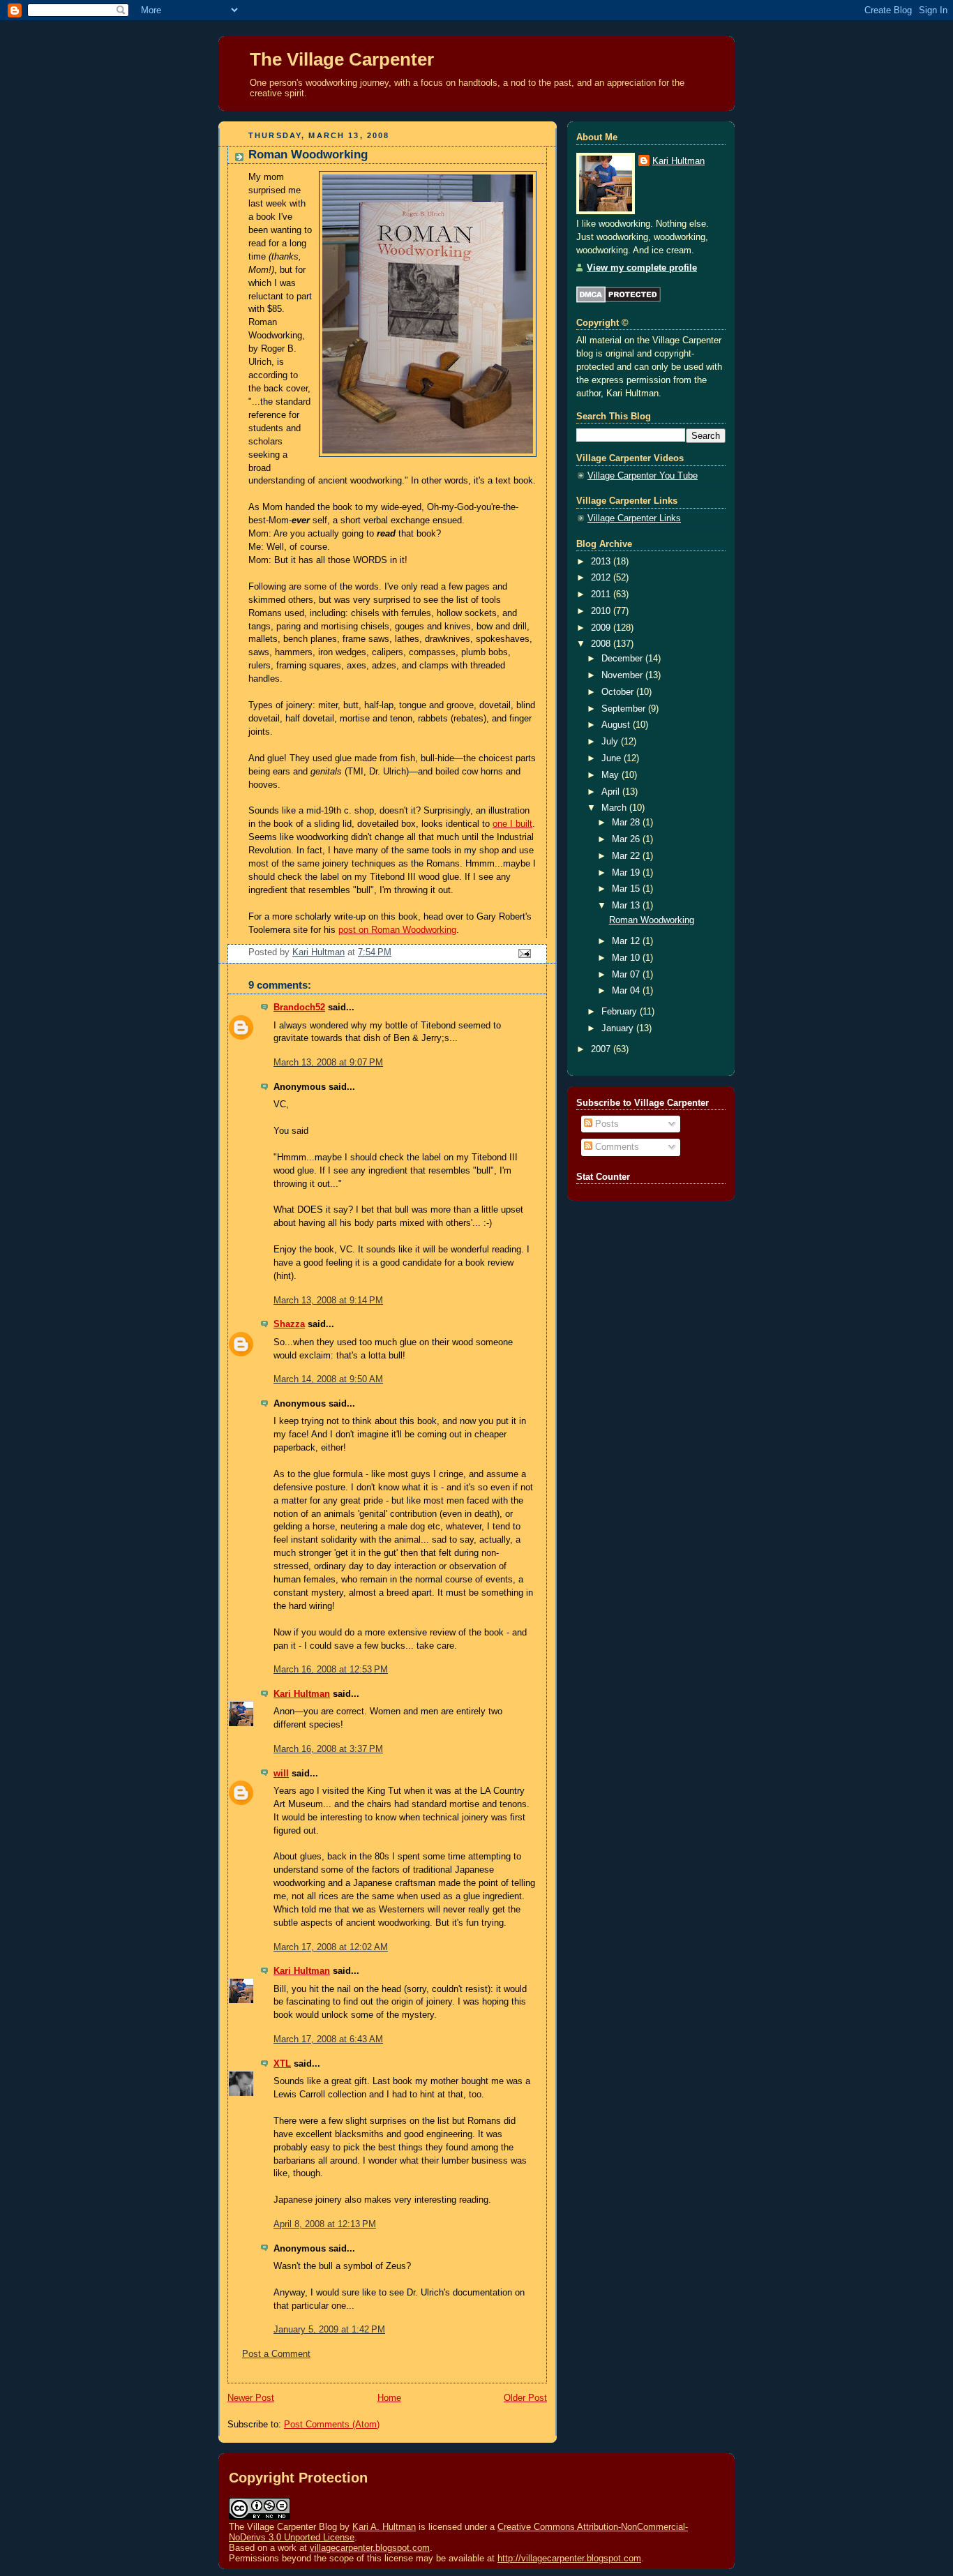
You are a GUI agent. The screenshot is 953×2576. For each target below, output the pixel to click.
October (619, 692)
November (623, 675)
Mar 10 (627, 958)
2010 (602, 611)
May (611, 775)
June (613, 758)
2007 (602, 1049)
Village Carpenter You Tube (643, 476)
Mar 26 (627, 839)
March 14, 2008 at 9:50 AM (328, 1379)
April (612, 792)
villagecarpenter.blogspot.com (370, 2548)
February (621, 1012)
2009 (602, 628)
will (281, 1774)
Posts (606, 1124)
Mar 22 (627, 856)
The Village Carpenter (342, 59)
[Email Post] (524, 953)
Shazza (289, 1324)
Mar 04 (627, 991)
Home (389, 2398)
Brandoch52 (299, 1008)
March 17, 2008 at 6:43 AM (328, 2039)
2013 (602, 562)
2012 (602, 578)
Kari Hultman (302, 1694)
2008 (602, 644)
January (619, 1028)
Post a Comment (276, 2354)
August (617, 725)
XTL (282, 2064)
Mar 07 (627, 975)
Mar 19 (627, 873)
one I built (512, 824)
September (625, 709)
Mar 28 (627, 823)
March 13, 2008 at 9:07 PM (328, 1063)
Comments (616, 1147)
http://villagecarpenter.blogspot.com (569, 2558)
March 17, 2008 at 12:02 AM (331, 1947)
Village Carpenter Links (634, 518)
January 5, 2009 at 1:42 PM (329, 2330)
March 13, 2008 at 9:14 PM (328, 1301)
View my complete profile (642, 268)
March (615, 808)
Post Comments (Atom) (332, 2425)
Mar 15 (627, 889)
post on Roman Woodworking (397, 930)
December (623, 659)
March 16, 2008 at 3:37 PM (328, 1749)
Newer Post (251, 2398)
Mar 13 (627, 906)
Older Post (525, 2398)
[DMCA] (618, 300)
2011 (602, 594)
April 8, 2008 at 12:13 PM (325, 2224)
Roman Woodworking (652, 920)
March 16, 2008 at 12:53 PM (331, 1670)
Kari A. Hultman (384, 2527)
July (611, 742)
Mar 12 (627, 941)
